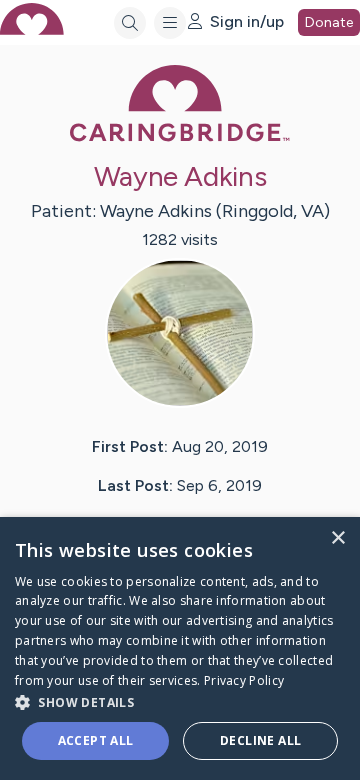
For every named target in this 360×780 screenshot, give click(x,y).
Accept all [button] (96, 740)
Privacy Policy (244, 680)
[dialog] (180, 648)
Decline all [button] (260, 740)
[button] (180, 701)
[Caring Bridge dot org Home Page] (180, 137)
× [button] (337, 538)
